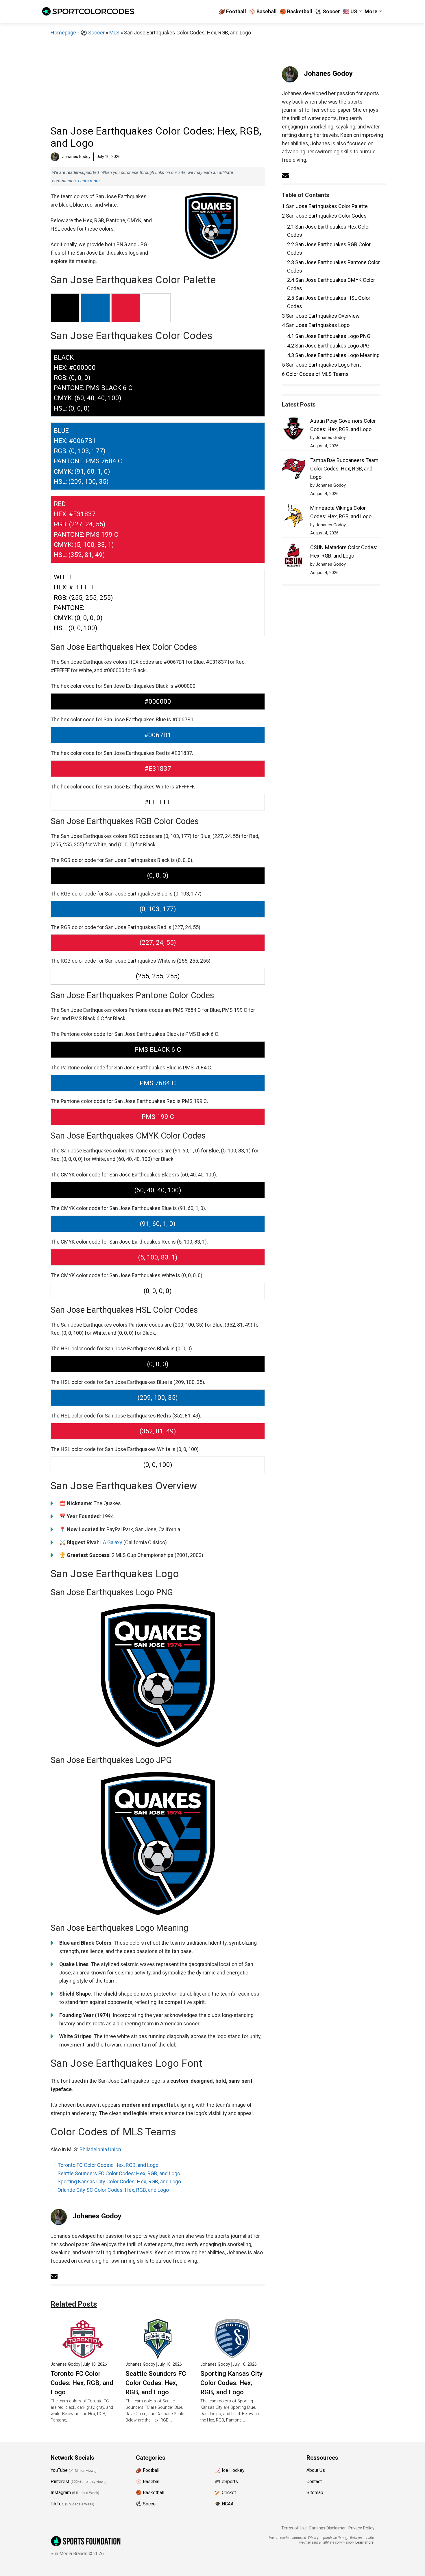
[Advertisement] (158, 80)
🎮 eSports (226, 2482)
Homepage (63, 33)
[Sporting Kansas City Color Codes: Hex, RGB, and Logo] (233, 2355)
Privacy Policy (361, 2528)
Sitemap (315, 2493)
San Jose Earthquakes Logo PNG (329, 336)
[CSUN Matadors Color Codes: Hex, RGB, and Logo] (293, 556)
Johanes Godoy (97, 2216)
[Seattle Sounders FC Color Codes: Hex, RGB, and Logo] (158, 2355)
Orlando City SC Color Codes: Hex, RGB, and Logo (113, 2190)
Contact (314, 2482)
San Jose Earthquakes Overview (321, 316)
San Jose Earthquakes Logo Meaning (333, 355)
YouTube (59, 2470)
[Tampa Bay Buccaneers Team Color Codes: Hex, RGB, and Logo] (293, 469)
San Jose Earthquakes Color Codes (324, 216)
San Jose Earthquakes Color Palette (325, 206)
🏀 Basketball (296, 11)
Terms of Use (294, 2528)
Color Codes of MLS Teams (315, 374)
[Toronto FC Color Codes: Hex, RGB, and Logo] (83, 2355)
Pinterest (60, 2482)
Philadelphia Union (100, 2149)
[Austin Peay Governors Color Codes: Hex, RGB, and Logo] (293, 430)
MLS (114, 33)
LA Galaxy (111, 1542)
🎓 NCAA (224, 2504)
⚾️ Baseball (263, 11)
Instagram (61, 2493)
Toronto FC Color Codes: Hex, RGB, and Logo (108, 2165)
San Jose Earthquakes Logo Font (321, 365)
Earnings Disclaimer (328, 2528)
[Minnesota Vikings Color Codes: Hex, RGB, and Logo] (293, 517)
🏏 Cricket (225, 2493)
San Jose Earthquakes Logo (316, 325)
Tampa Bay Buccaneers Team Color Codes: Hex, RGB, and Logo (344, 469)
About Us (316, 2470)
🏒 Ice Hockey (230, 2470)
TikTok (57, 2504)
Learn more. (89, 181)
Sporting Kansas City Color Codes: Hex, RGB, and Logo (119, 2181)
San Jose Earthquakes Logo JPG (328, 346)
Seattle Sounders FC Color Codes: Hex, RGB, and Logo (119, 2173)
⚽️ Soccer (328, 11)
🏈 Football (232, 11)
